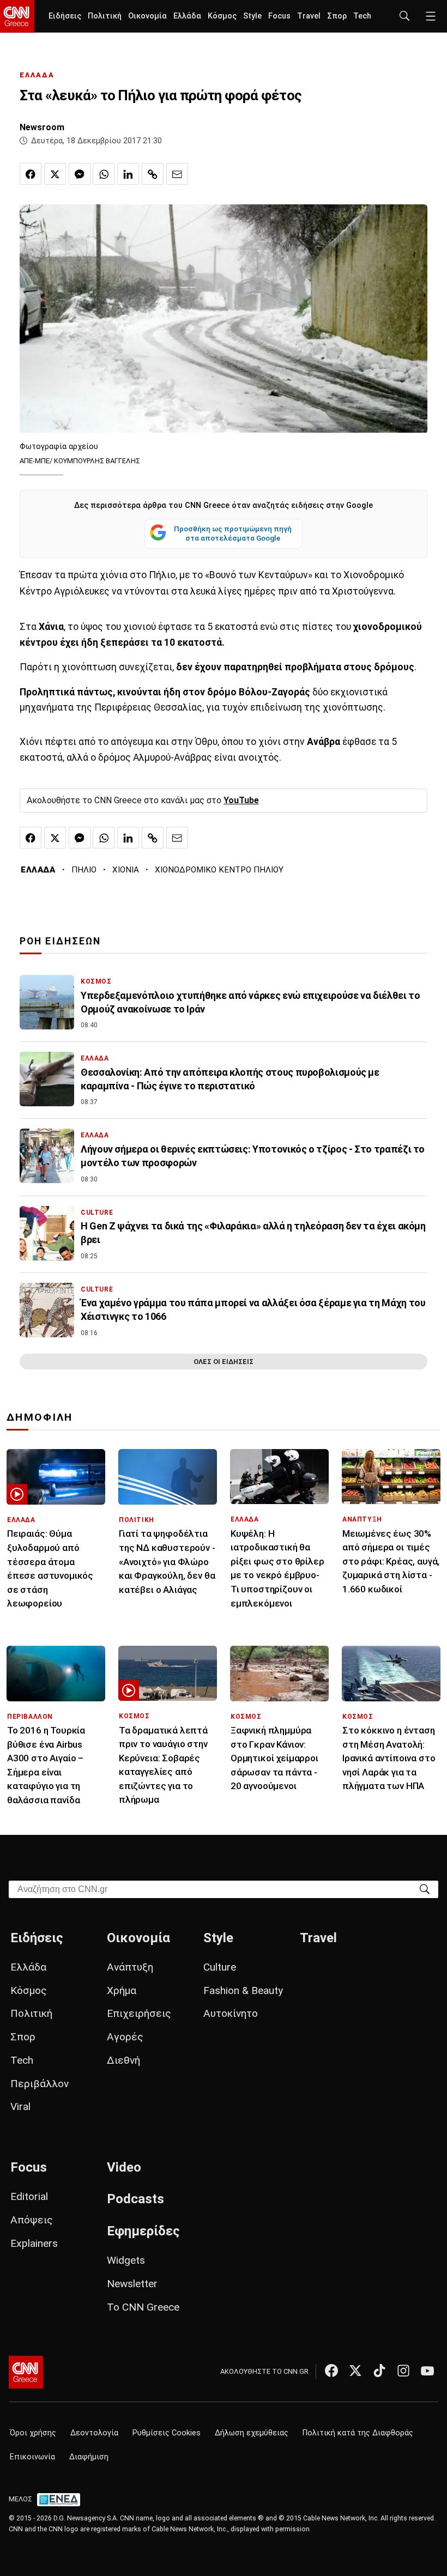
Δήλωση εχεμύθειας (252, 2433)
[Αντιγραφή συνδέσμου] (153, 174)
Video (124, 2167)
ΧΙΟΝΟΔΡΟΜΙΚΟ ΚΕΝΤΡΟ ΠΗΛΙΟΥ (219, 870)
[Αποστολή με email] (177, 174)
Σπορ (337, 16)
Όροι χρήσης (33, 2433)
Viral (20, 2107)
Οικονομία (147, 16)
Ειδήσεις (65, 16)
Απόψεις (32, 2220)
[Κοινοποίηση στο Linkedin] (128, 174)
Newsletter (132, 2284)
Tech (362, 16)
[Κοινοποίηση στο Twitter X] (55, 174)
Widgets (126, 2260)
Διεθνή (123, 2060)
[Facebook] (331, 2371)
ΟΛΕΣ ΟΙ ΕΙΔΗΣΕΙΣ (224, 1362)
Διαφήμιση (89, 2457)
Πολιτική (105, 16)
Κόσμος (222, 16)
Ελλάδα (187, 16)
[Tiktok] (379, 2371)
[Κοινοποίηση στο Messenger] (80, 174)
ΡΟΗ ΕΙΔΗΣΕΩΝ (60, 941)
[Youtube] (427, 2371)
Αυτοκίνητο (231, 2013)
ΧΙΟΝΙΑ (126, 870)
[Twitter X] (355, 2371)
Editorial (29, 2196)
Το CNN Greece (143, 2307)
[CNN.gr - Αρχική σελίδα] (26, 2372)
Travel (309, 16)
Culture (220, 1967)
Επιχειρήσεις (139, 2013)
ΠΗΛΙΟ (84, 870)
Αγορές (125, 2037)
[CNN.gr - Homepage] (17, 16)
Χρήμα (122, 1990)
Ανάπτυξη (130, 1967)
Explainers (34, 2243)
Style (252, 16)
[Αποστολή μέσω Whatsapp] (104, 174)
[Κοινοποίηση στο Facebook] (31, 174)
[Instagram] (403, 2371)
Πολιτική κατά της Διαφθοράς (358, 2433)
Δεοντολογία (94, 2433)
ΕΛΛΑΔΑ (37, 75)
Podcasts (135, 2199)
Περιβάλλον (40, 2084)
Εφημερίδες (143, 2231)
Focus (279, 16)
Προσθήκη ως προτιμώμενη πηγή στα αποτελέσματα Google (233, 534)
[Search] (425, 1889)
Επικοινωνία (32, 2457)
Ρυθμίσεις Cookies (167, 2433)
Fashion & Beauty (243, 1990)
